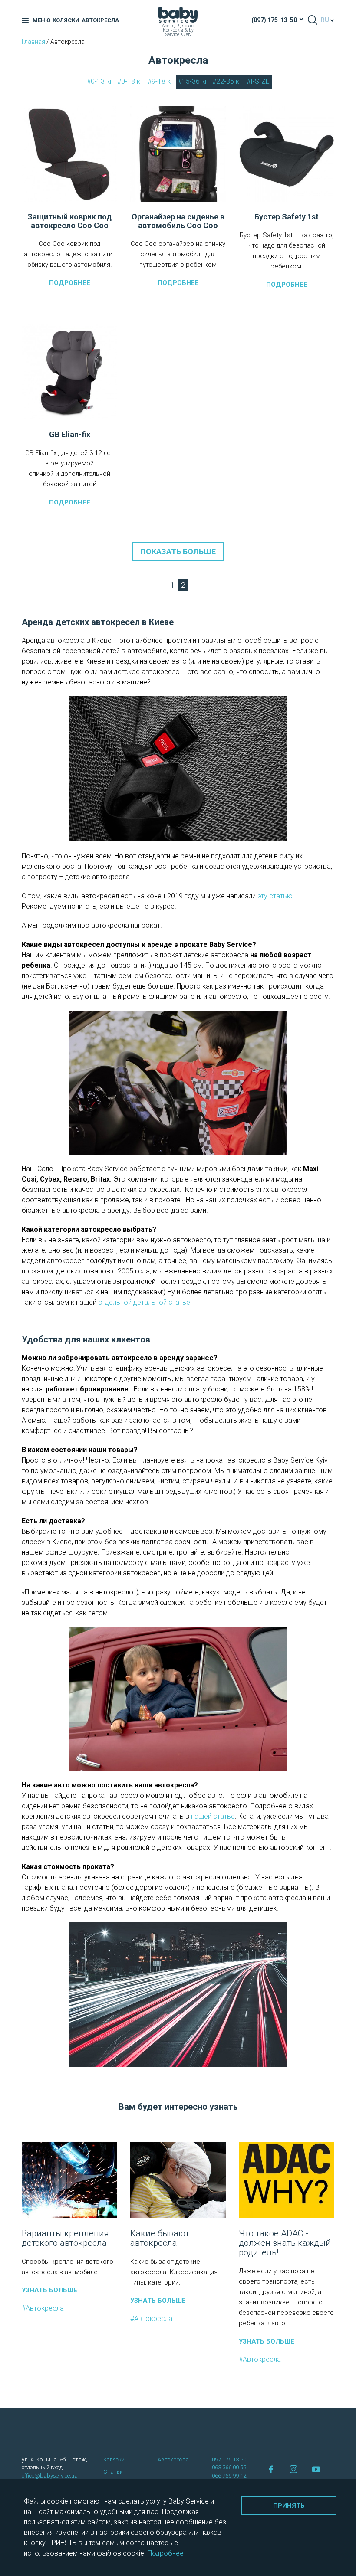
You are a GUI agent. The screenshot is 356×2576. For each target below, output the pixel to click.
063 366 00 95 (229, 2467)
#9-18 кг (161, 81)
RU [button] (325, 20)
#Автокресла (43, 2308)
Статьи (113, 2472)
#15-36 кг (193, 81)
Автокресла (100, 20)
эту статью (275, 896)
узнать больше (49, 2290)
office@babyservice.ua (50, 2476)
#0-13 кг (100, 81)
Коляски (66, 20)
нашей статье (213, 1816)
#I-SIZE (258, 81)
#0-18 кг (130, 81)
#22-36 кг (227, 81)
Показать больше (178, 552)
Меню (41, 20)
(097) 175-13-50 (274, 20)
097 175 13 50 (229, 2460)
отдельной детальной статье (144, 1302)
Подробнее (70, 283)
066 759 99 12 (229, 2476)
